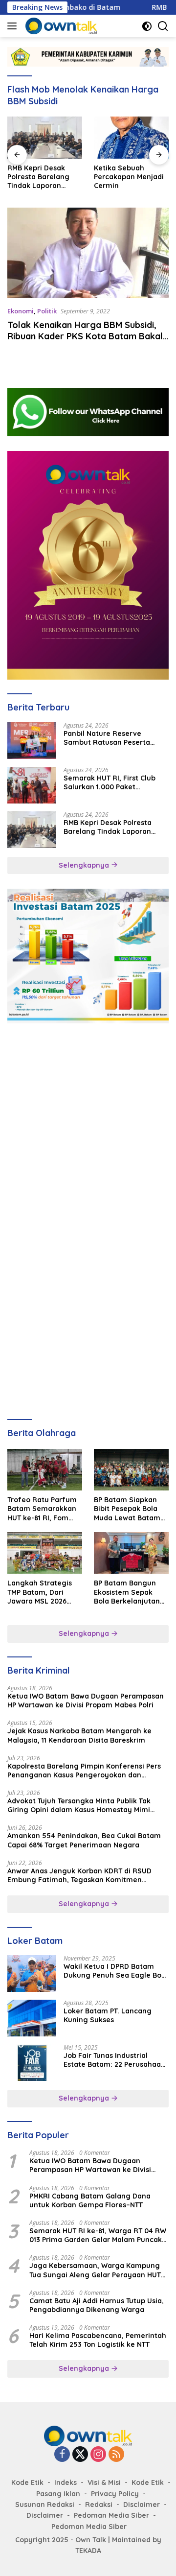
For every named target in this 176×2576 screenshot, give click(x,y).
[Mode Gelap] (147, 26)
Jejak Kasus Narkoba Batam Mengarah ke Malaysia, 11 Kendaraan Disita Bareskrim (79, 1735)
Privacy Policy (115, 2494)
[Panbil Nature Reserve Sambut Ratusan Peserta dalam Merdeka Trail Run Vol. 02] (32, 741)
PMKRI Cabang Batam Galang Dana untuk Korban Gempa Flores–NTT (90, 2200)
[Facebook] (62, 2455)
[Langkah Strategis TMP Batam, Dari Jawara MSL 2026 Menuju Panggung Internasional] (45, 1553)
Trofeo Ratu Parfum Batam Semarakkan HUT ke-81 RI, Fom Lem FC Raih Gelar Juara (42, 1509)
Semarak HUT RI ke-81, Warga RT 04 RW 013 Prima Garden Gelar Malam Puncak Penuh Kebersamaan (98, 2235)
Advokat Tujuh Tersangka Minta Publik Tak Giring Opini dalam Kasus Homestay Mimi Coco (79, 1805)
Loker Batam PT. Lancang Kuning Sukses (108, 2015)
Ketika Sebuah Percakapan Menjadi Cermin (129, 177)
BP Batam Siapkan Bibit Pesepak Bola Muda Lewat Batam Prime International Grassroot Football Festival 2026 (128, 1509)
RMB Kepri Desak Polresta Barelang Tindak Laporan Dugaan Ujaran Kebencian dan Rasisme (38, 177)
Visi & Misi (104, 2482)
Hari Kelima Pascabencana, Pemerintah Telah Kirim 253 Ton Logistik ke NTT (98, 2340)
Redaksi (99, 2505)
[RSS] (116, 2455)
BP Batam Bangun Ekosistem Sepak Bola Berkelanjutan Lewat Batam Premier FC (127, 1592)
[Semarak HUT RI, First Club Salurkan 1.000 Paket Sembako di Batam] (32, 785)
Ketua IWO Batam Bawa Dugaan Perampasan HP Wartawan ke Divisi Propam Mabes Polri (86, 1701)
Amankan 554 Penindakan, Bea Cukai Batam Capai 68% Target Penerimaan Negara (84, 1840)
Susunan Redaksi (45, 2505)
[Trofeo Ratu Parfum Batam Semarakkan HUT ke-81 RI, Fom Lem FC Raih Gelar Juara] (45, 1470)
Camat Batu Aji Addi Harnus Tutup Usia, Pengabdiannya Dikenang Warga (97, 2305)
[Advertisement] (88, 1126)
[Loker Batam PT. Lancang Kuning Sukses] (32, 2018)
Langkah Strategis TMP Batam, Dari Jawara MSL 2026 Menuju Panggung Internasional (40, 1592)
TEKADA (88, 2551)
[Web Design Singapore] (88, 565)
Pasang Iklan (58, 2494)
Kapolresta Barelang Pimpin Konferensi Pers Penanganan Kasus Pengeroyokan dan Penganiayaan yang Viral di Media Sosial (84, 1771)
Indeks (66, 2482)
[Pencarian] (163, 26)
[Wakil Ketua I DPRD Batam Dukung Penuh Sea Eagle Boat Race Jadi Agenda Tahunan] (32, 1973)
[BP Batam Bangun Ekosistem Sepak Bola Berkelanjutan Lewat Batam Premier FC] (131, 1553)
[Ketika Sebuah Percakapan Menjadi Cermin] (131, 138)
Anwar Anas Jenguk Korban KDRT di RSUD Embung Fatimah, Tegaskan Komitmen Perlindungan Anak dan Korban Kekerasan (80, 1875)
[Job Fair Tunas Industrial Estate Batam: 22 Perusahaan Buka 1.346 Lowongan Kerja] (32, 2063)
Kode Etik (27, 2482)
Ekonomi (21, 311)
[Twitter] (80, 2455)
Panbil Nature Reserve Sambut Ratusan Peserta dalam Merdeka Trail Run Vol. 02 (114, 738)
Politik (47, 311)
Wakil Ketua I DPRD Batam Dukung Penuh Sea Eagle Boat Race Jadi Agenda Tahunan (116, 1971)
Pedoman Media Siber (111, 2515)
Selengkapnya (85, 865)
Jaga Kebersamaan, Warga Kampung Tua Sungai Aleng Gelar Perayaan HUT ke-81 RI (95, 2270)
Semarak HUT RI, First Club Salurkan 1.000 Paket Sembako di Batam (110, 782)
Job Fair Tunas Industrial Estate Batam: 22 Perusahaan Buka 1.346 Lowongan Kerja (114, 2060)
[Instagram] (98, 2455)
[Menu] (14, 26)
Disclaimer (142, 2505)
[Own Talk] (60, 26)
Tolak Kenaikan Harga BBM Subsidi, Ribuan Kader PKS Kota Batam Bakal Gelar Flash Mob (85, 336)
